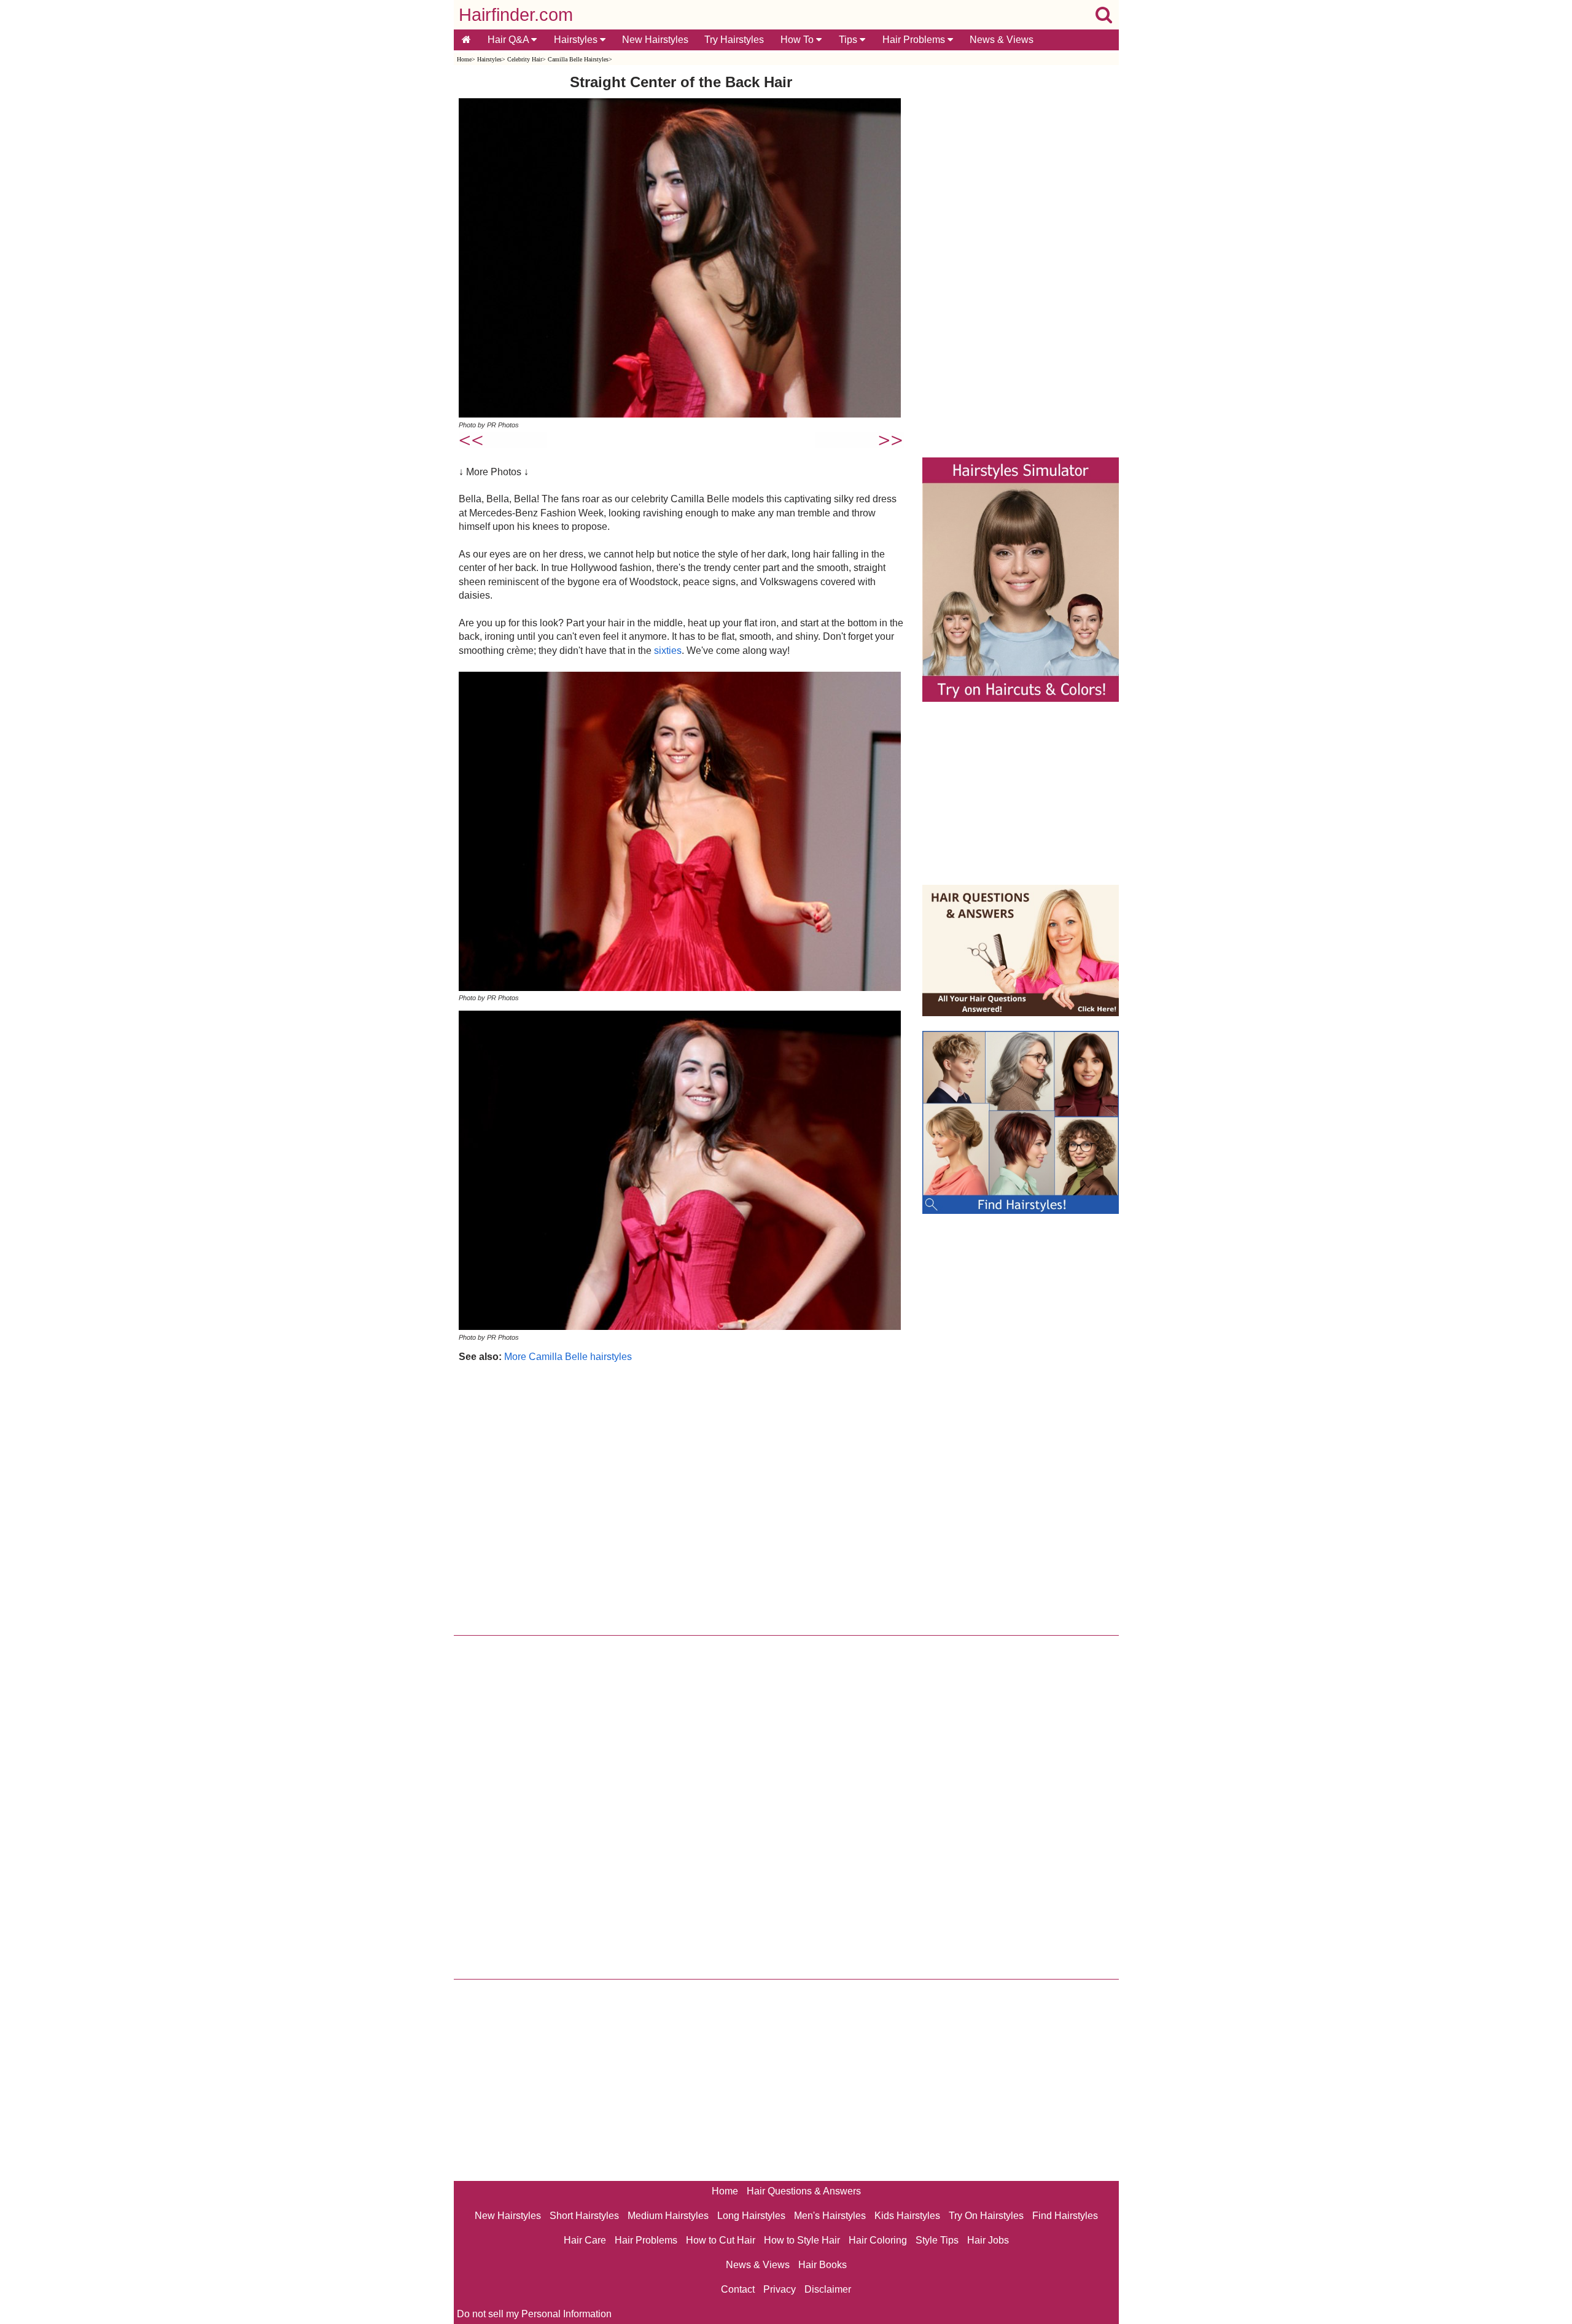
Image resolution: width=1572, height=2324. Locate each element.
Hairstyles (577, 40)
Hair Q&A (509, 40)
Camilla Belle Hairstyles (578, 59)
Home (464, 59)
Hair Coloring (878, 2240)
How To (798, 40)
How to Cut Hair (721, 2240)
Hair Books (823, 2265)
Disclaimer (828, 2289)
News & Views (1002, 40)
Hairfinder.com (516, 15)
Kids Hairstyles (907, 2216)
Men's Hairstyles (830, 2216)
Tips (849, 40)
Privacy (780, 2289)
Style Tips (937, 2240)
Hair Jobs (988, 2240)
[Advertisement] (681, 1496)
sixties (668, 651)
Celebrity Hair (525, 59)
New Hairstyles (655, 40)
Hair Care (585, 2240)
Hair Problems (915, 40)
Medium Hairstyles (668, 2216)
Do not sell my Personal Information (534, 2314)
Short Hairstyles (584, 2216)
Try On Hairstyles (986, 2216)
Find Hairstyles (1065, 2216)
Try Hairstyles (734, 40)
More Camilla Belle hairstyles (568, 1357)
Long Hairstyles (751, 2216)
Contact (738, 2289)
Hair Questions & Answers (804, 2191)
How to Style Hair (802, 2240)
